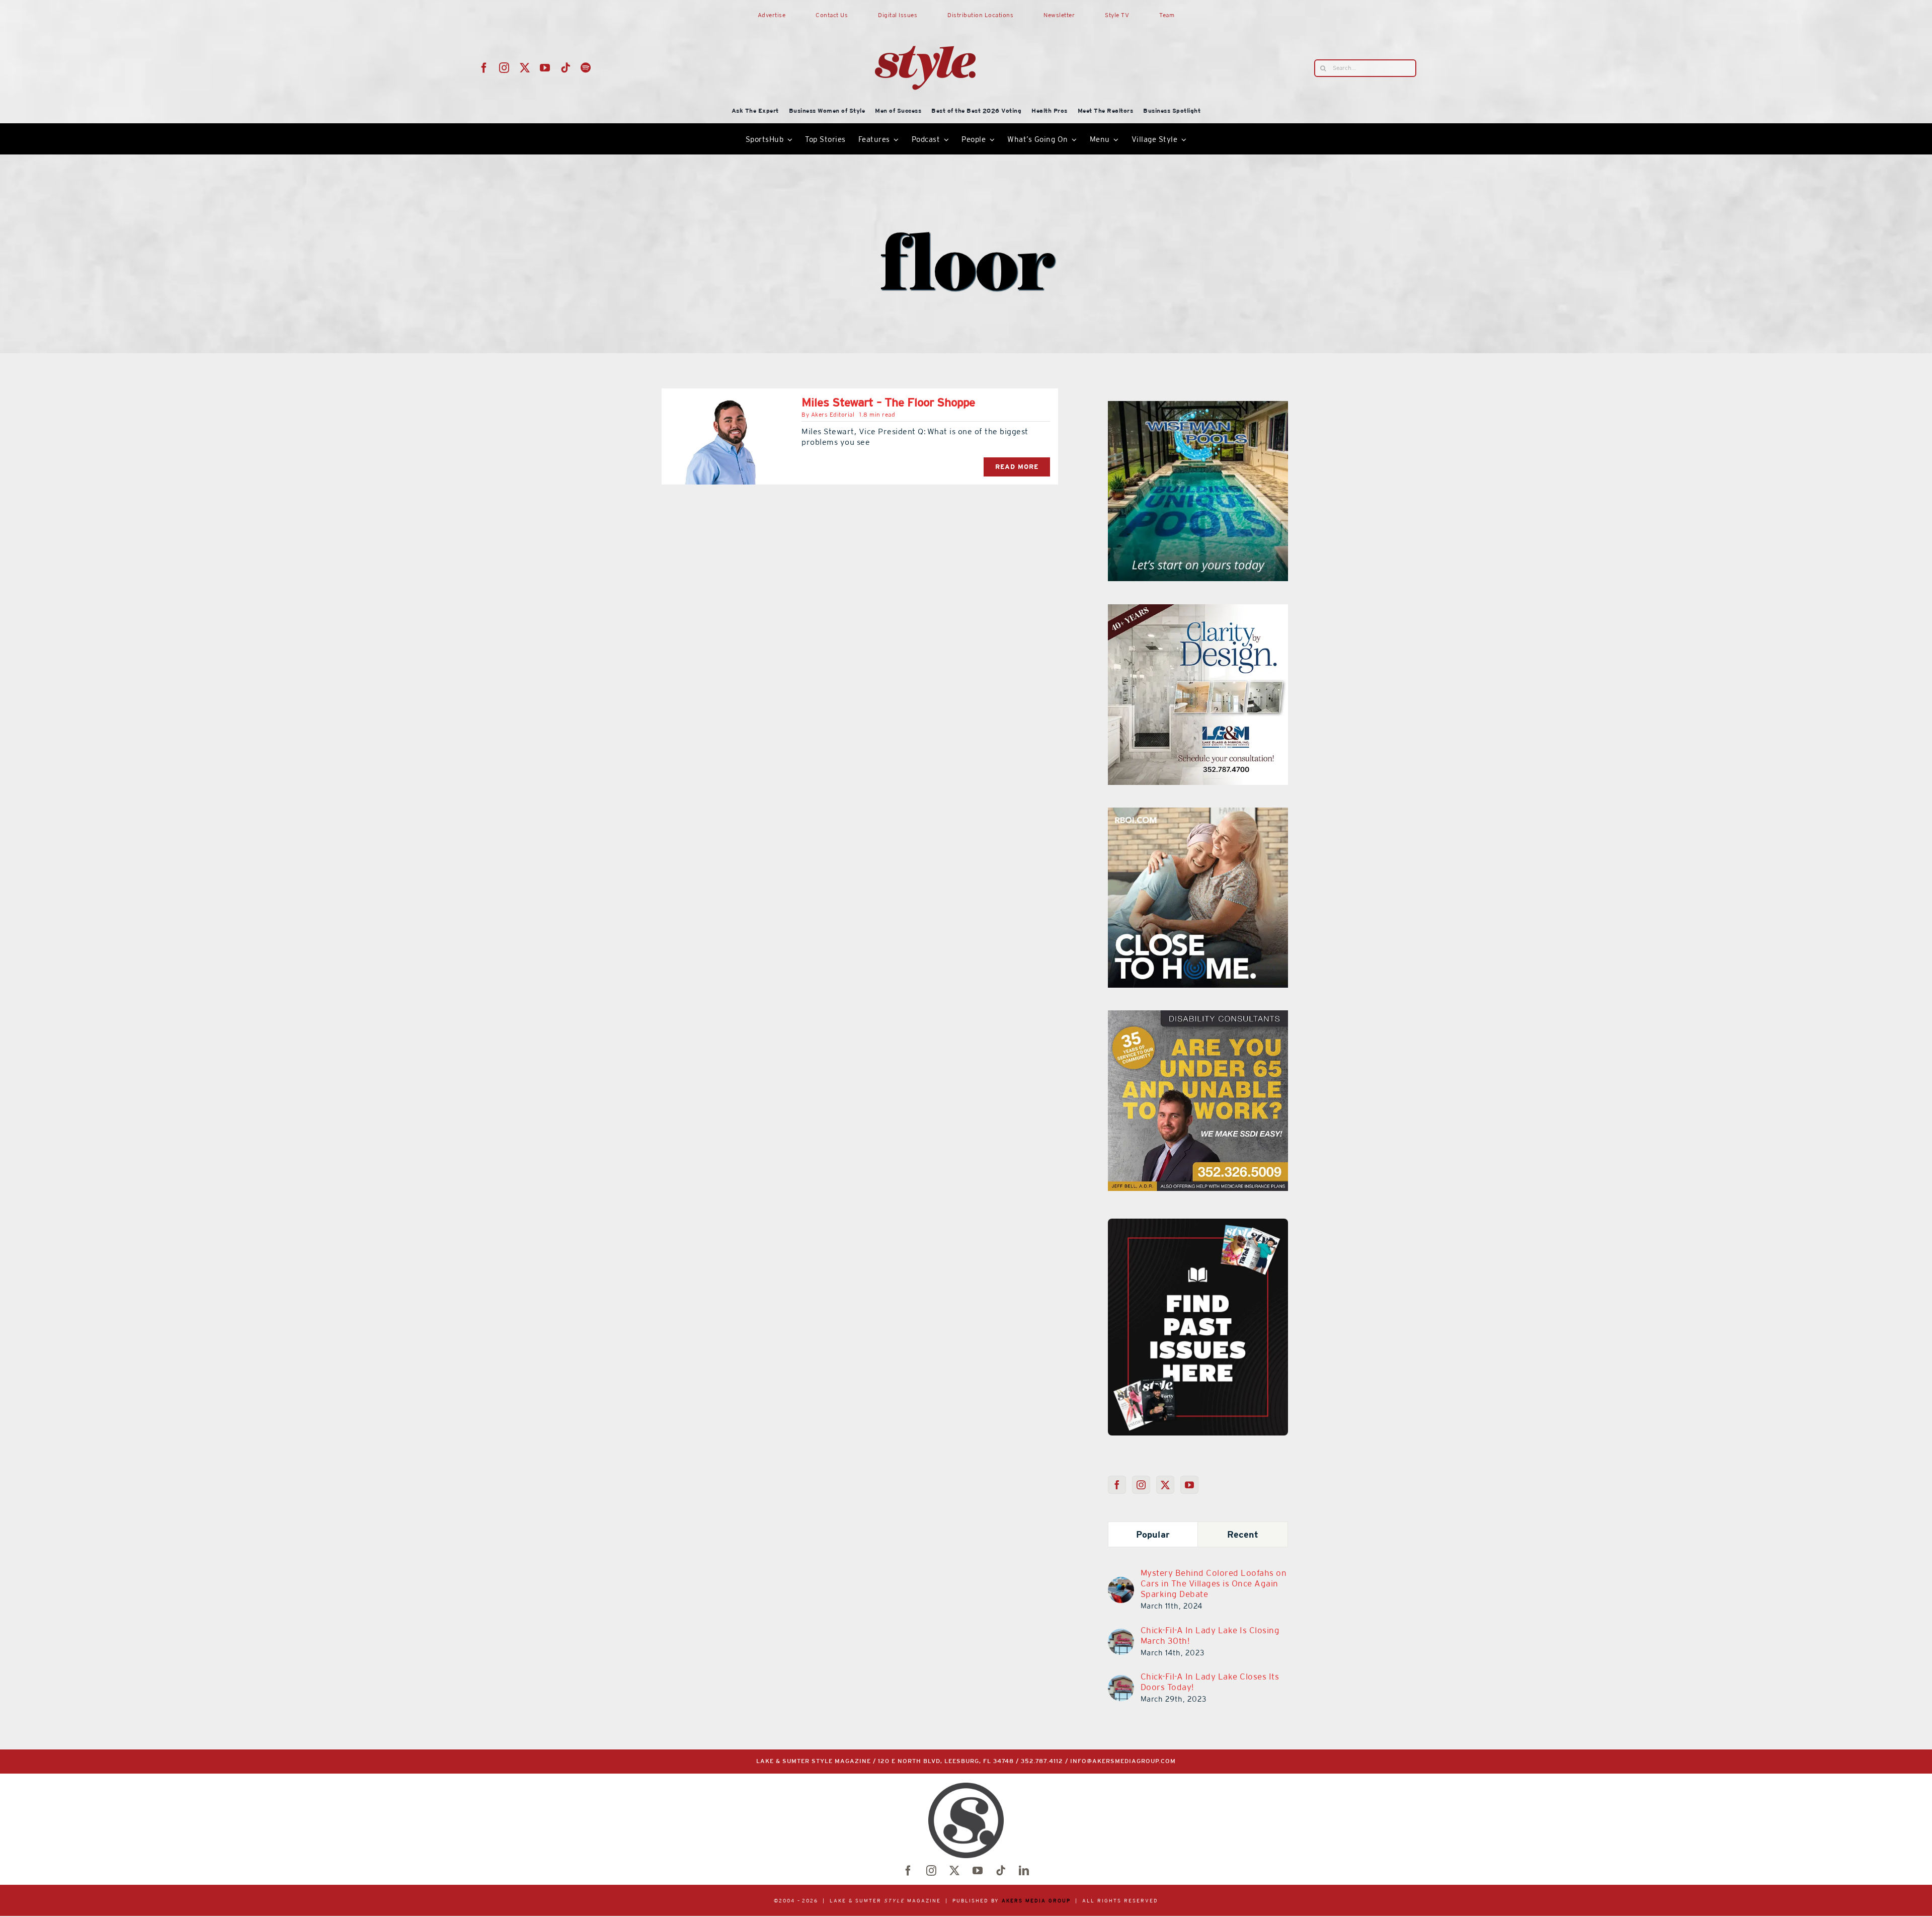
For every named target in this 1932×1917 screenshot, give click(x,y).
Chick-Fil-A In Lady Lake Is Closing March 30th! (1210, 1635)
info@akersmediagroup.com (1123, 1761)
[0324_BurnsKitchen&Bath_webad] (1198, 610)
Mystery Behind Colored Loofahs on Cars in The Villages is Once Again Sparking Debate (1214, 1583)
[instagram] (504, 68)
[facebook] (484, 68)
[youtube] (545, 68)
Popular (1153, 1534)
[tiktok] (566, 68)
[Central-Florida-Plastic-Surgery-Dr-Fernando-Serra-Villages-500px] (1198, 1016)
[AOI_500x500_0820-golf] (1198, 814)
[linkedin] (1024, 1871)
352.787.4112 (1042, 1761)
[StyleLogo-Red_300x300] (925, 22)
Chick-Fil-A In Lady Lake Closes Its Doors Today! (1210, 1682)
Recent (1243, 1534)
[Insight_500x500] (1198, 407)
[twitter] (525, 68)
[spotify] (586, 68)
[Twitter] (1165, 1485)
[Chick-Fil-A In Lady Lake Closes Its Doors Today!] (1121, 1681)
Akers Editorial (833, 415)
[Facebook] (1117, 1485)
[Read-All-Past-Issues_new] (1198, 1223)
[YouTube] (1190, 1485)
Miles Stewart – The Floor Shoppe (888, 402)
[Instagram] (1141, 1485)
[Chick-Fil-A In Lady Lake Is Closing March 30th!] (1121, 1635)
